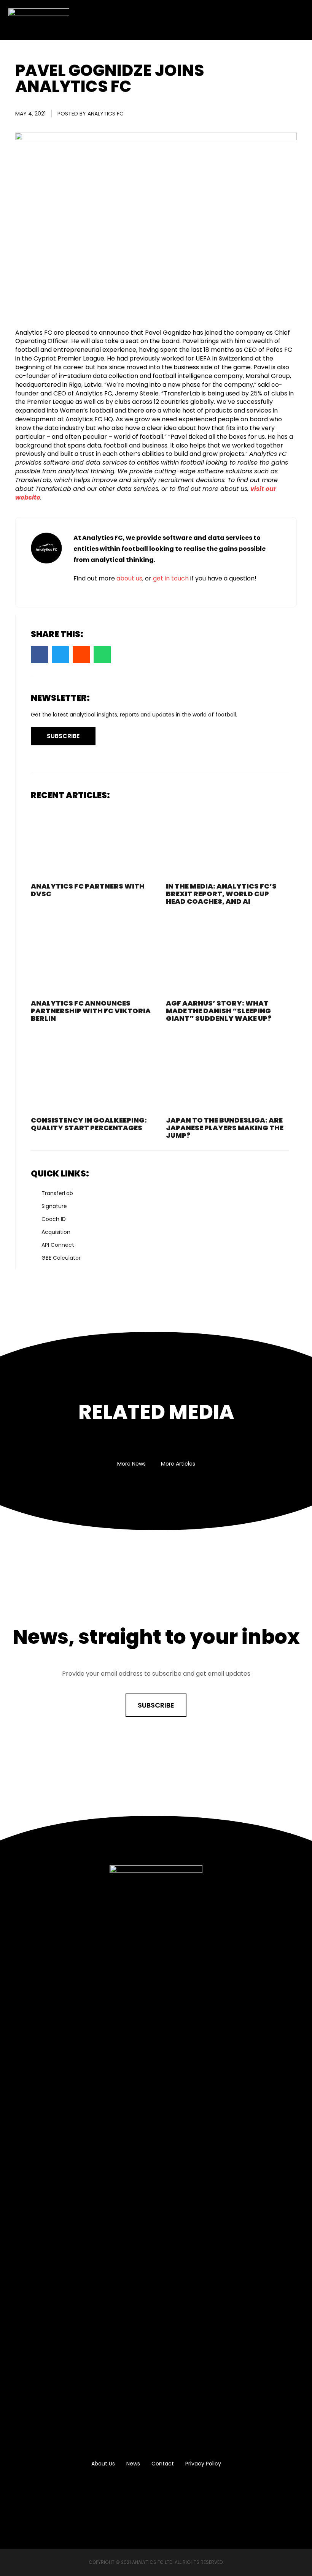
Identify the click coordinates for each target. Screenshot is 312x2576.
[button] (295, 20)
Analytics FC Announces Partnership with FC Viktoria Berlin (91, 1011)
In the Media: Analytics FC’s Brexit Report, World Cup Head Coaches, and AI (221, 894)
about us (129, 578)
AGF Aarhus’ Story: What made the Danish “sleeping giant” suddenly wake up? (219, 1011)
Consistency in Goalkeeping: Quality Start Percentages (89, 1124)
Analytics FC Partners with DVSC (88, 890)
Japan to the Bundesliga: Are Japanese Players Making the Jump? (225, 1128)
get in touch (171, 578)
